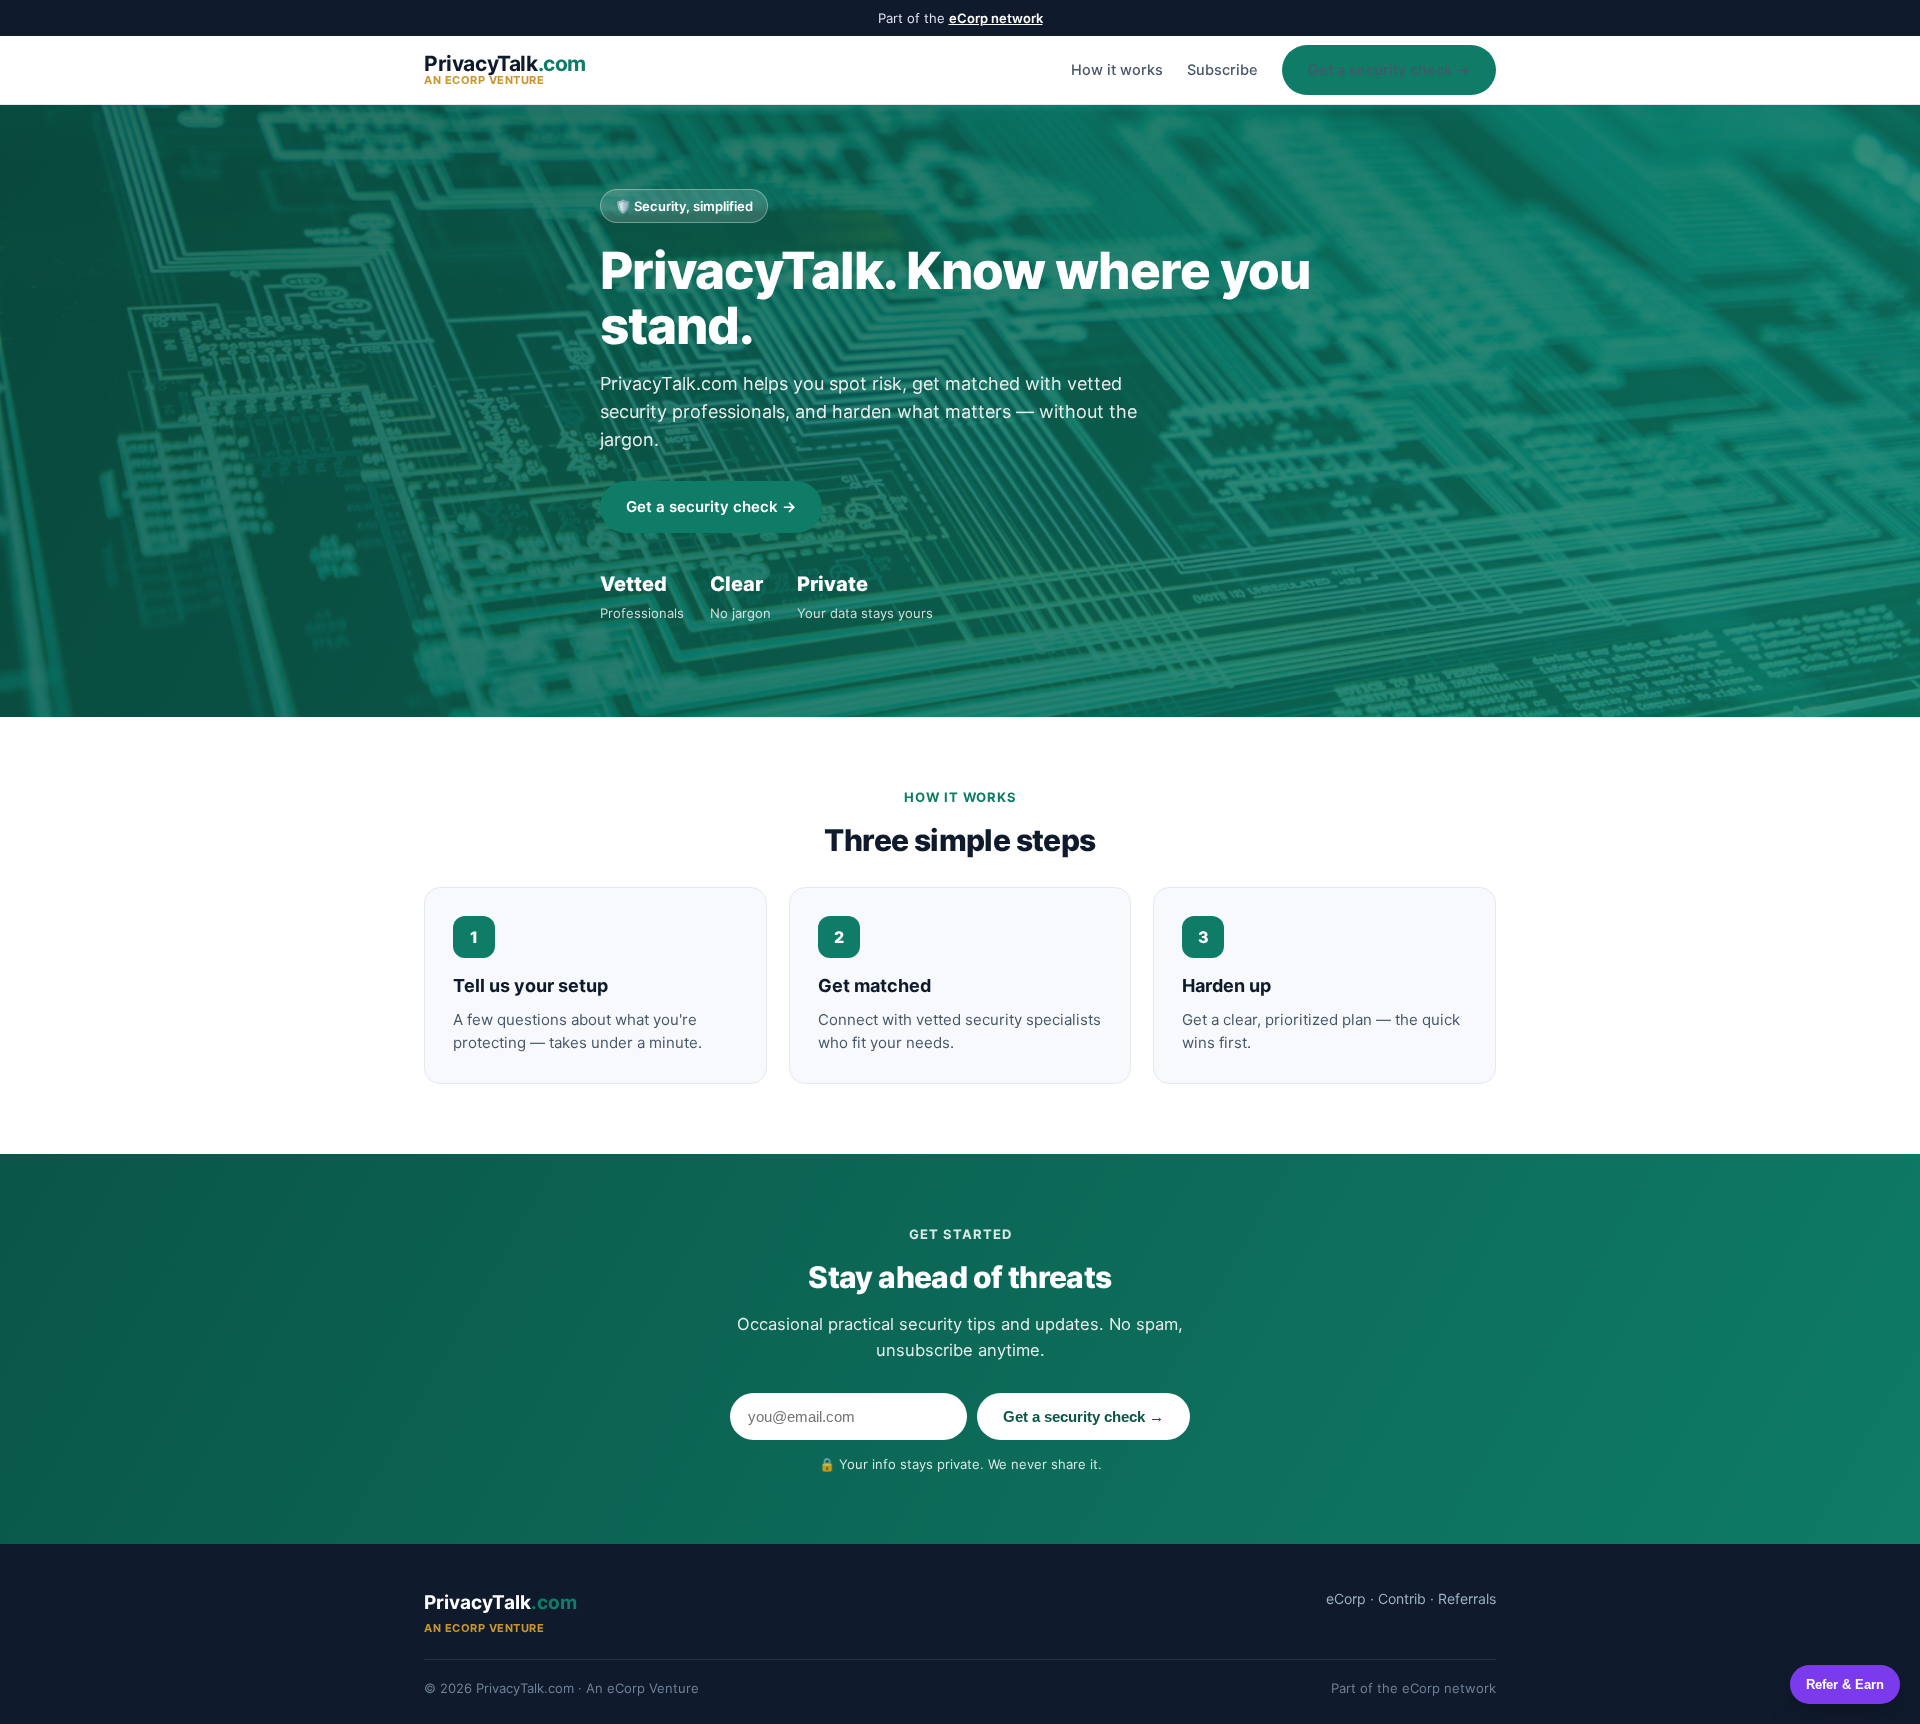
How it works (1117, 70)
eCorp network (996, 18)
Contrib (1402, 1598)
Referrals (1467, 1598)
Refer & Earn (1845, 1684)
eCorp (1346, 1598)
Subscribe (1222, 70)
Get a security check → (1389, 70)
